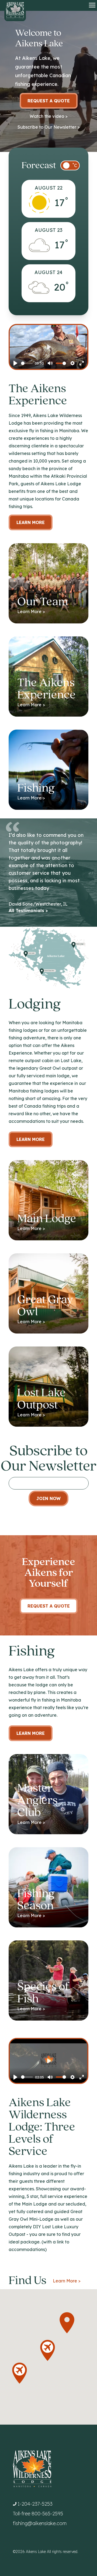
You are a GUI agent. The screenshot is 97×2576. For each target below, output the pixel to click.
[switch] (70, 165)
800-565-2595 (47, 2514)
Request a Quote (49, 101)
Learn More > (67, 2281)
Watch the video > (49, 116)
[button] (67, 2323)
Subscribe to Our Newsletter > (49, 127)
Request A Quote (49, 1606)
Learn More (31, 522)
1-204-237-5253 (35, 2504)
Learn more (31, 1139)
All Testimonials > (28, 910)
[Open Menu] (92, 5)
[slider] (27, 363)
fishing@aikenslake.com (40, 2523)
